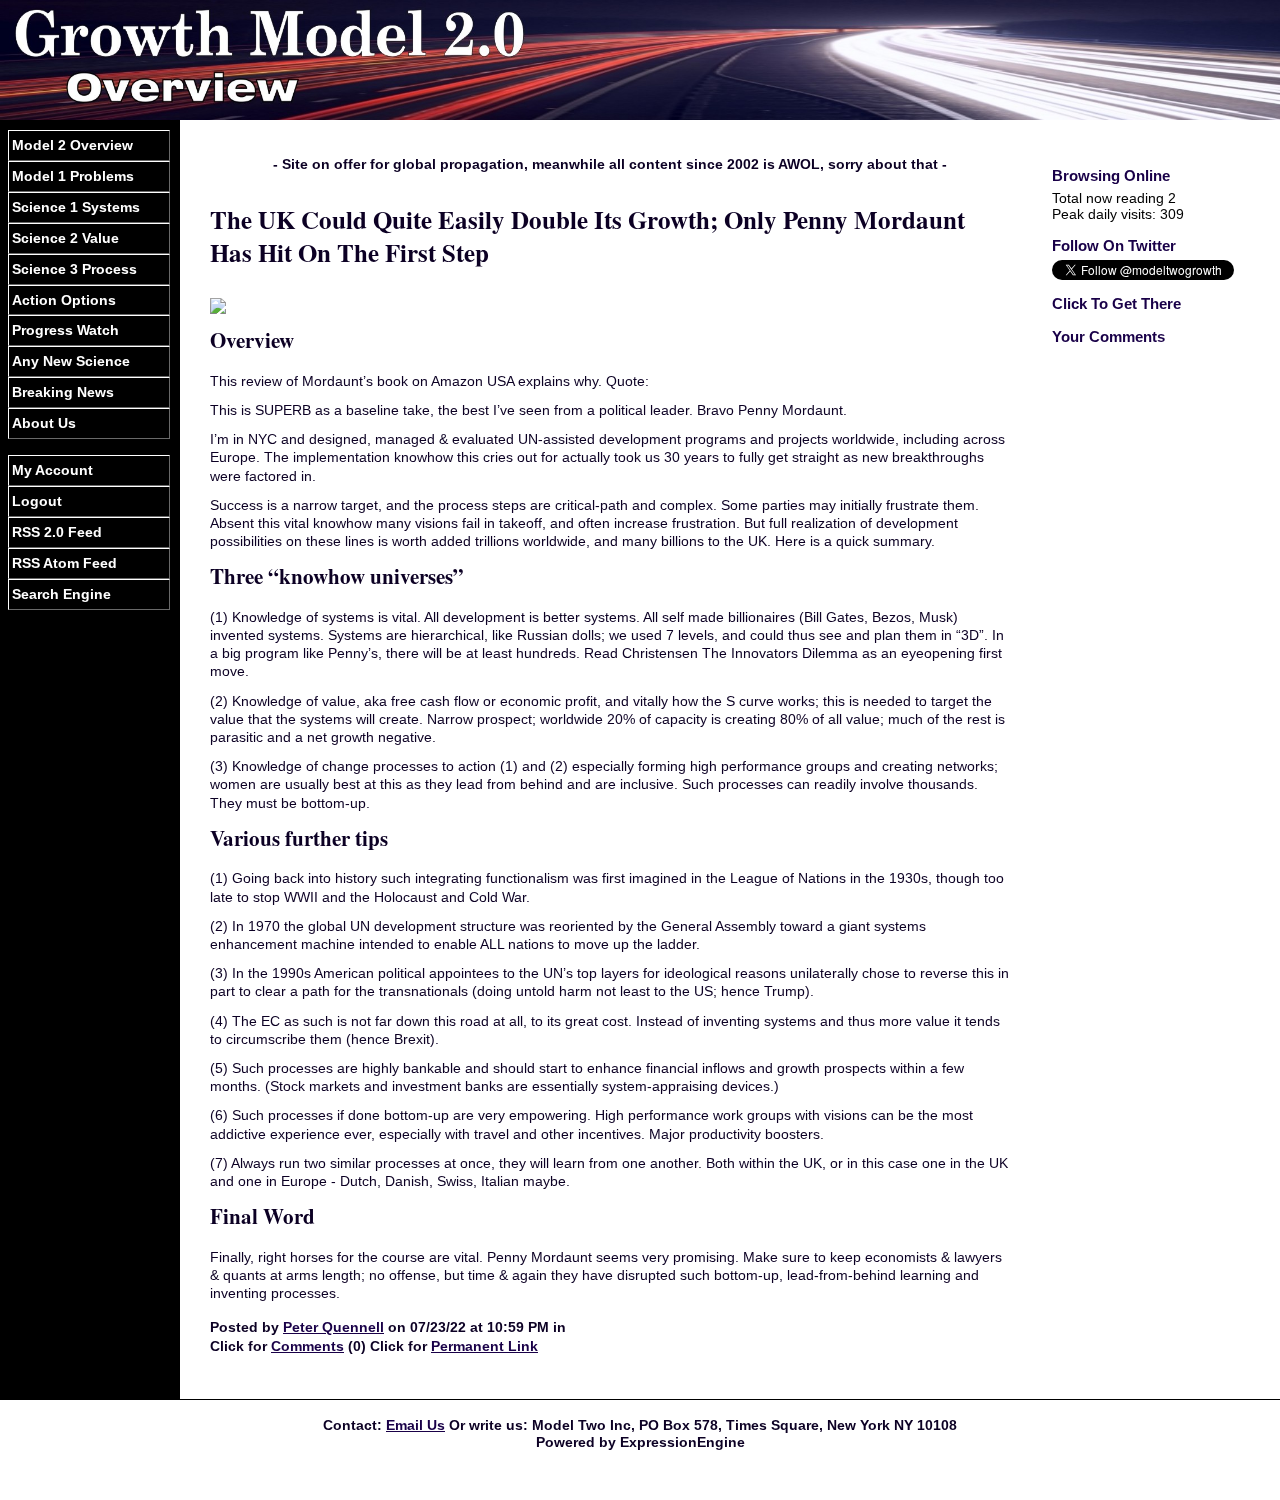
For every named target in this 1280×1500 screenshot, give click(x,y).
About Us (44, 423)
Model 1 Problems (73, 176)
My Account (52, 470)
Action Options (64, 300)
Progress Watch (65, 330)
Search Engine (61, 594)
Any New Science (71, 361)
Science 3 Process (74, 269)
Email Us (415, 1425)
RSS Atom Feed (64, 563)
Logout (37, 501)
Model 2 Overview (72, 145)
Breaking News (63, 392)
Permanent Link (484, 1346)
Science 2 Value (65, 238)
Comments (307, 1346)
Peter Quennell (333, 1327)
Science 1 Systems (76, 207)
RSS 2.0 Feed (57, 532)
